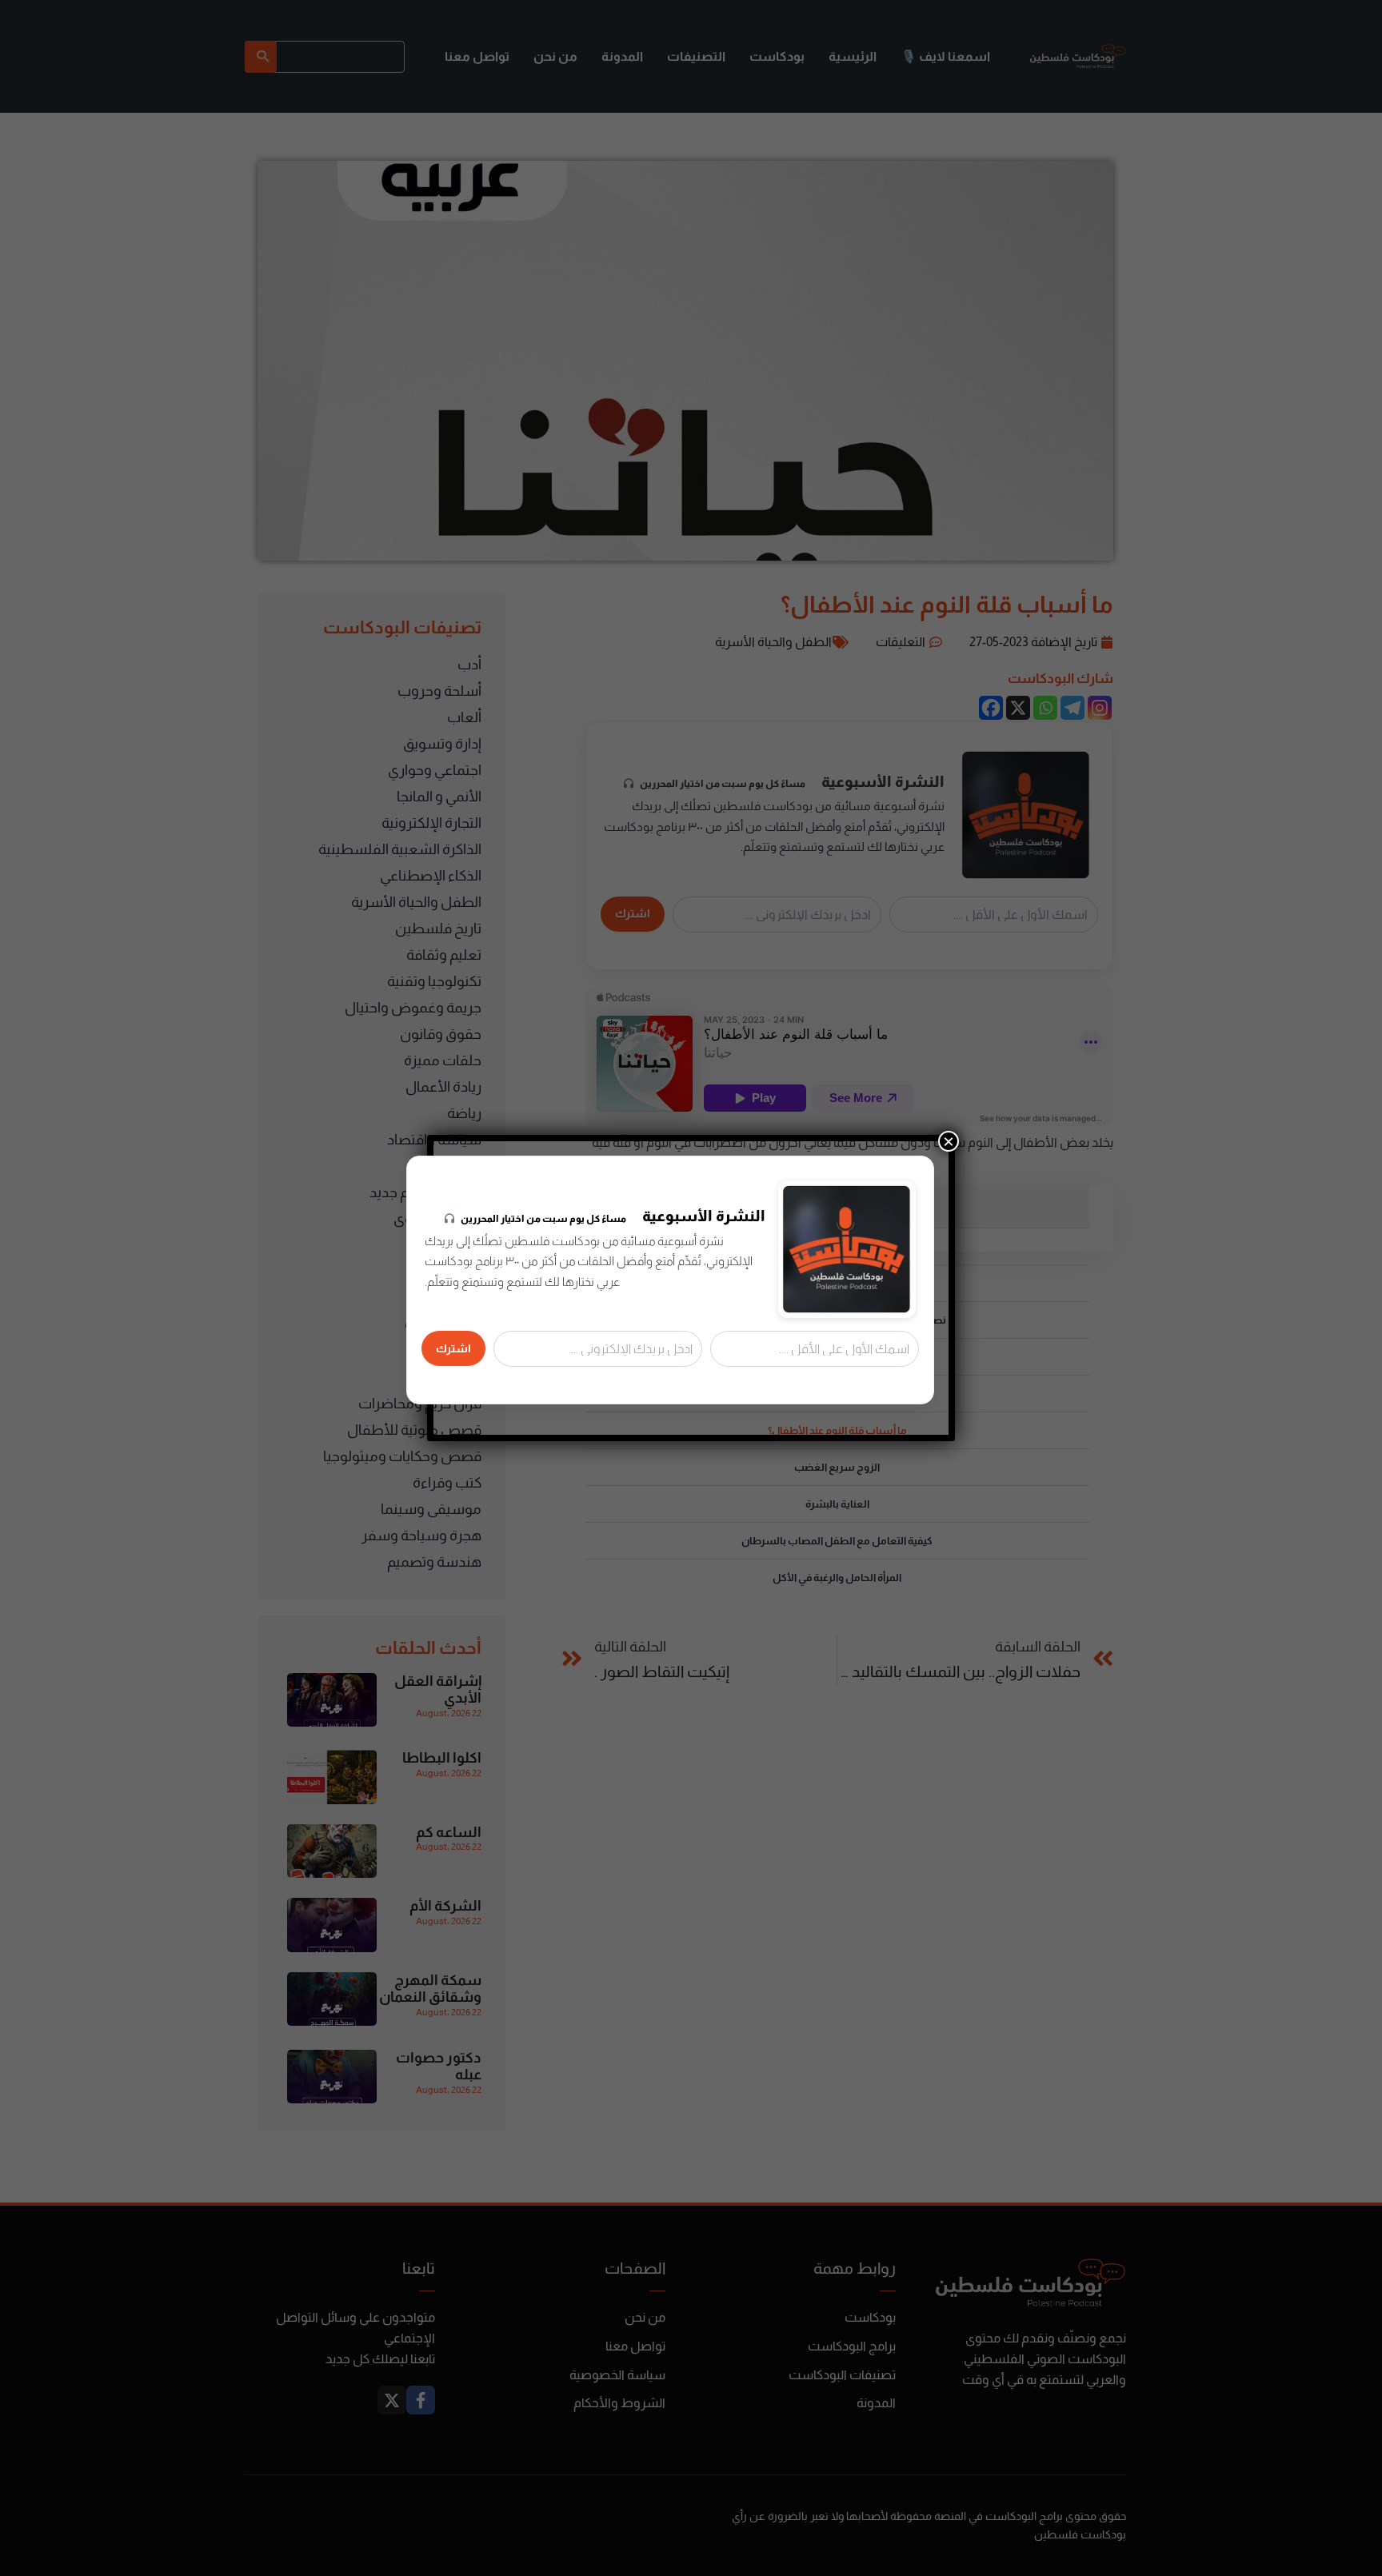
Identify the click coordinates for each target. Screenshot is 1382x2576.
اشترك (453, 1348)
